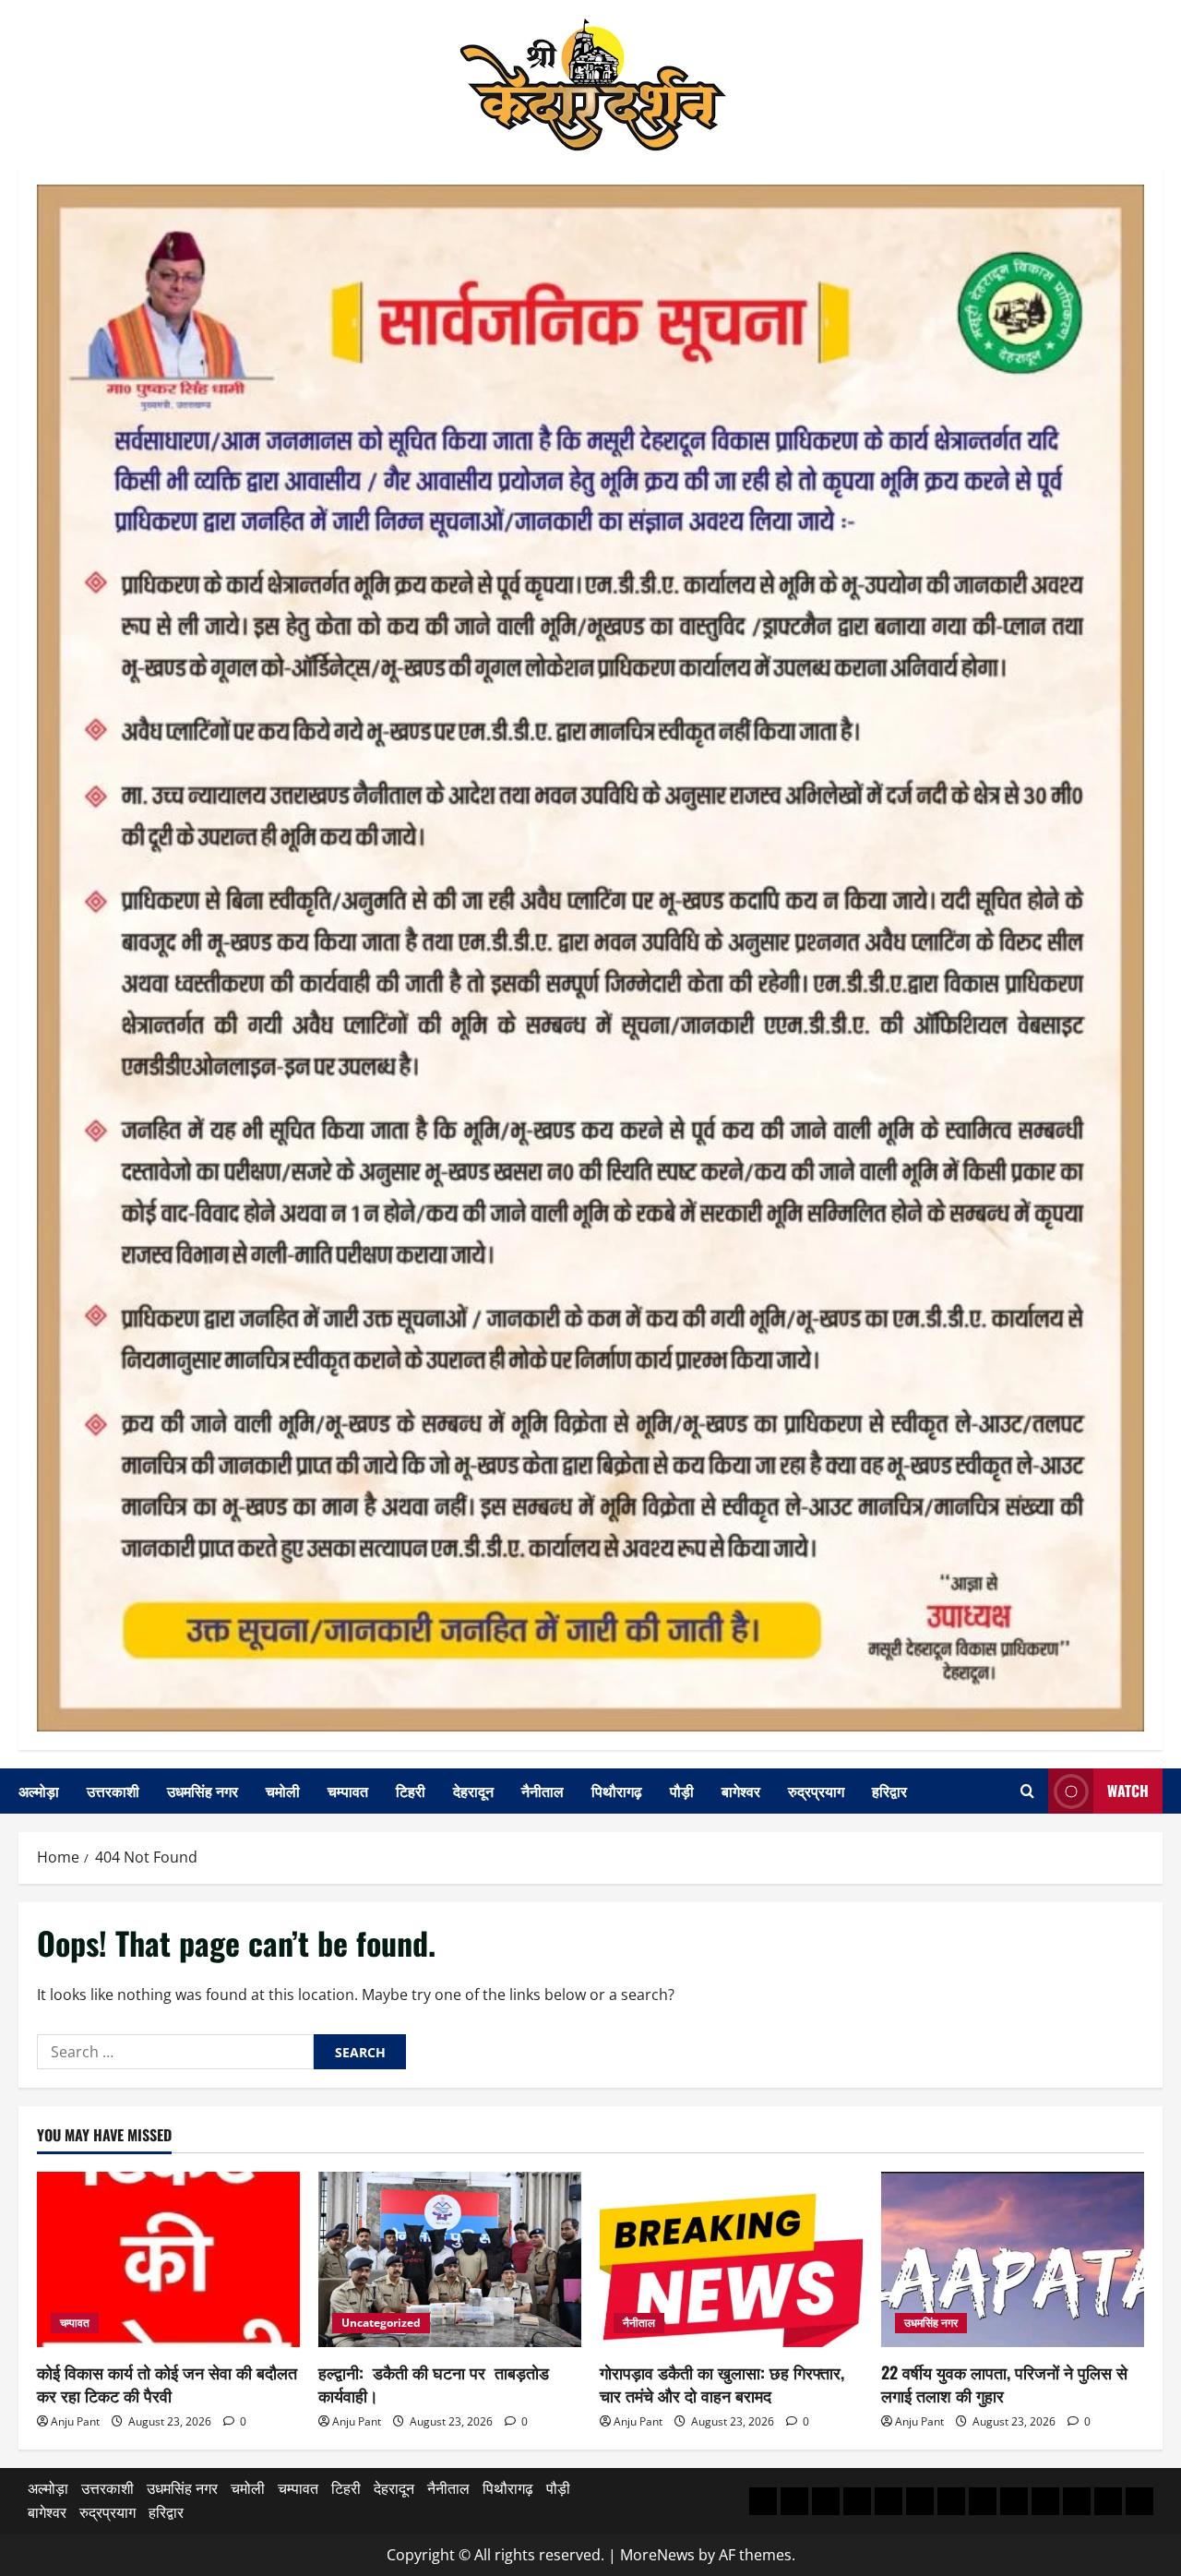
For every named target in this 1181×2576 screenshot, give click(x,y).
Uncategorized (381, 2323)
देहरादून (473, 1791)
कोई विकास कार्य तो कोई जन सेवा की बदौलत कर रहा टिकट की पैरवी (167, 2384)
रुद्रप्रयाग (816, 1791)
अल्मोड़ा (39, 1791)
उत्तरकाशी (113, 1791)
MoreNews (657, 2555)
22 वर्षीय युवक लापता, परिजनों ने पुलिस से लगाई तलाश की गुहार (1004, 2384)
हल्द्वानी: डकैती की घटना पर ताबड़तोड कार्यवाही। (434, 2384)
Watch (1128, 1791)
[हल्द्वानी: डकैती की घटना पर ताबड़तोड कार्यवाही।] (450, 2259)
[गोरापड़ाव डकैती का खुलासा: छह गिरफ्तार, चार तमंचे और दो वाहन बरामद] (731, 2259)
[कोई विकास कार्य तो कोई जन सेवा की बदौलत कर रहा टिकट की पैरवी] (168, 2259)
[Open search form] (1027, 1791)
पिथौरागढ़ (617, 1791)
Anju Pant (75, 2421)
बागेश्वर (741, 1791)
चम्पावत (348, 1791)
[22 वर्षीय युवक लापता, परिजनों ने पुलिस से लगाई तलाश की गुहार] (1013, 2259)
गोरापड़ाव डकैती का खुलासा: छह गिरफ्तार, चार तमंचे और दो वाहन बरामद (722, 2384)
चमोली (283, 1791)
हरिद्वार (889, 1791)
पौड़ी (682, 1791)
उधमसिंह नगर (203, 1791)
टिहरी (411, 1791)
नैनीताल (543, 1791)
